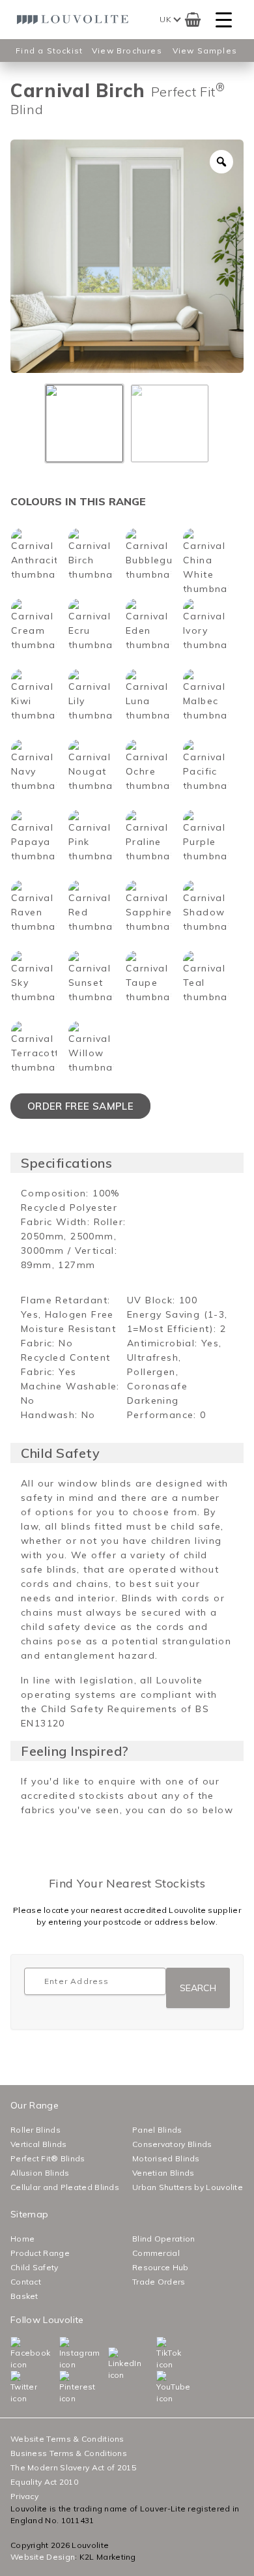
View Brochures (127, 51)
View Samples (205, 51)
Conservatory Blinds (172, 2144)
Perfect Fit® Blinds (48, 2158)
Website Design (43, 2557)
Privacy (24, 2496)
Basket (24, 2296)
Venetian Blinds (163, 2173)
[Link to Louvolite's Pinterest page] (62, 2388)
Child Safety (35, 2267)
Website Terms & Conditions (67, 2439)
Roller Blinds (35, 2130)
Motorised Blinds (166, 2158)
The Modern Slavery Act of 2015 (73, 2467)
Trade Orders (159, 2282)
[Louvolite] (75, 20)
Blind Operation (164, 2239)
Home (22, 2239)
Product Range (40, 2253)
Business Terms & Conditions (69, 2453)
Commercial (156, 2253)
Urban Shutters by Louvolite (188, 2187)
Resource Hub (161, 2267)
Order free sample (80, 1106)
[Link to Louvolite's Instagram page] (62, 2354)
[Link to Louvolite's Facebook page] (13, 2354)
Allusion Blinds (40, 2173)
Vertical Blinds (39, 2144)
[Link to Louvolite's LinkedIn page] (111, 2364)
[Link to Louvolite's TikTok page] (159, 2354)
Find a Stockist (49, 51)
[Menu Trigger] (224, 20)
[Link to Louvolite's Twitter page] (13, 2388)
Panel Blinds (157, 2130)
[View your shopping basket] (193, 20)
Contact (26, 2282)
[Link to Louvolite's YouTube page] (159, 2388)
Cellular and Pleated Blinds (65, 2187)
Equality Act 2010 (44, 2482)
